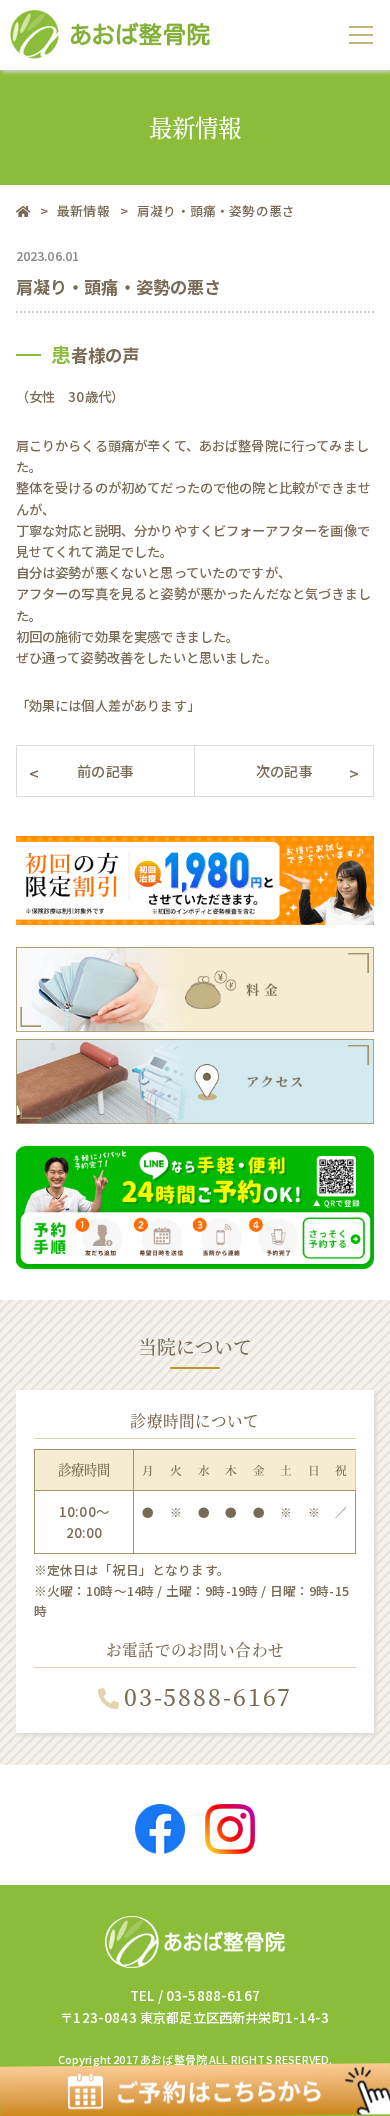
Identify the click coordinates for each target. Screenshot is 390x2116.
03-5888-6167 (208, 1696)
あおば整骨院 (173, 2059)
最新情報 (83, 210)
